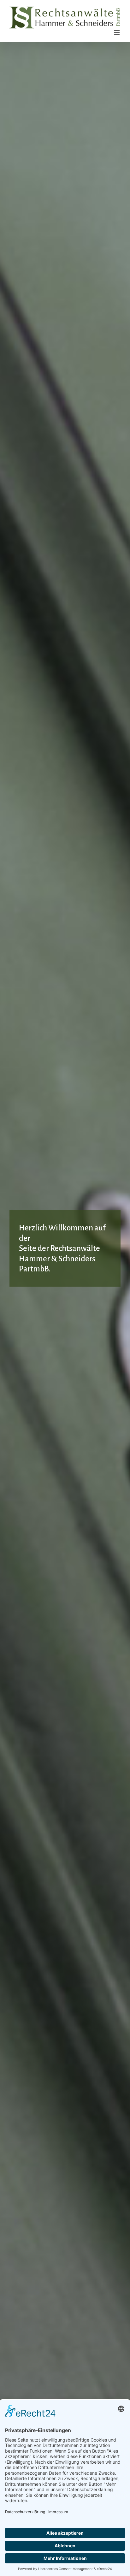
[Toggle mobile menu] (117, 32)
